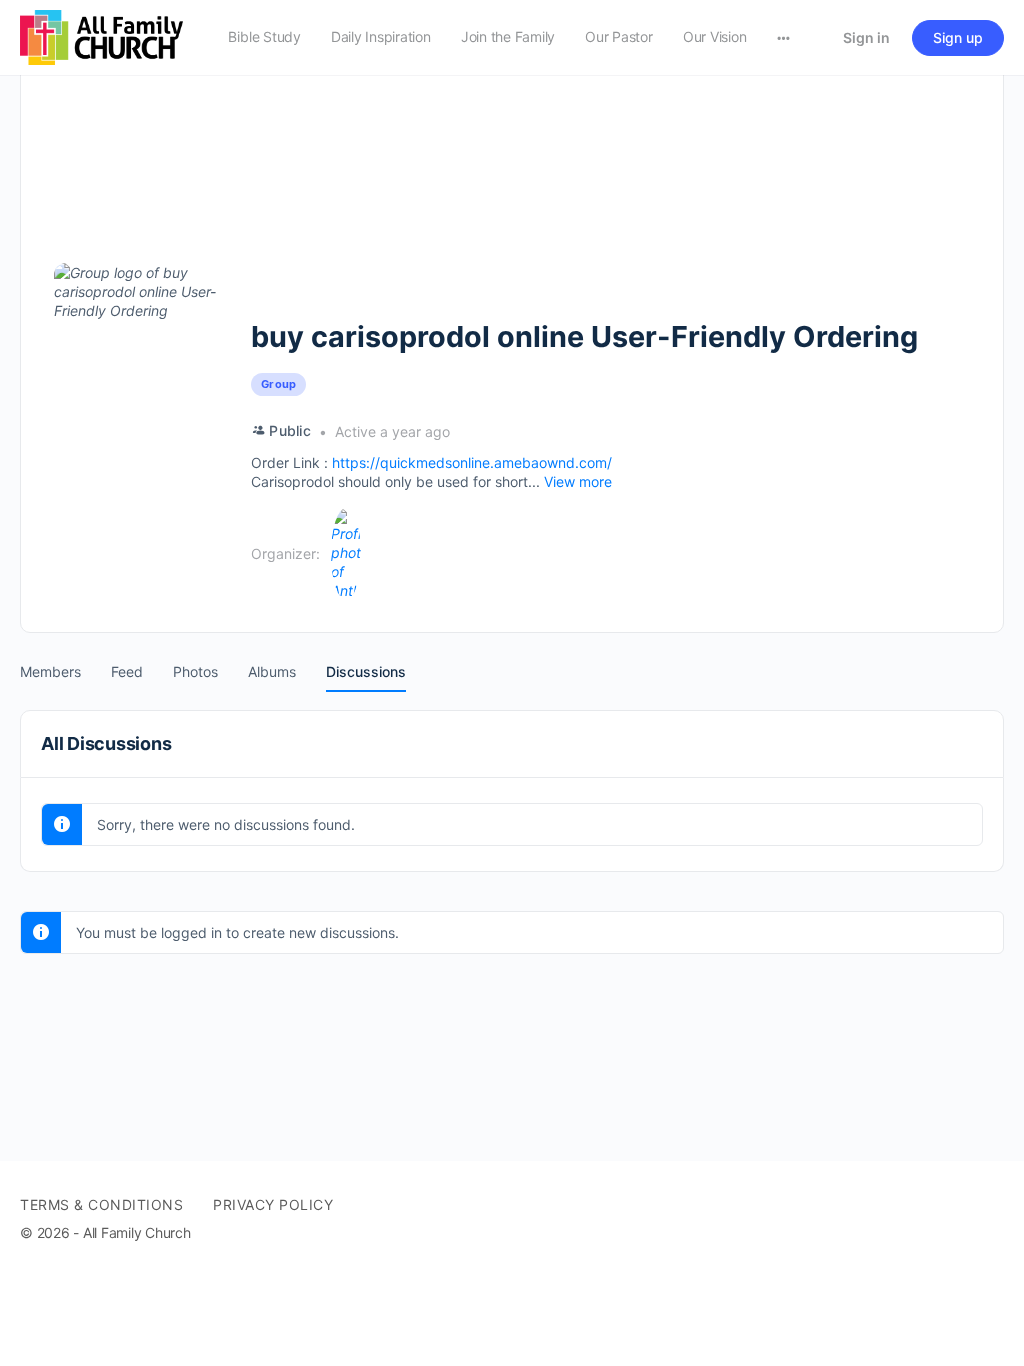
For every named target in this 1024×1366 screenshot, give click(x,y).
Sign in (866, 37)
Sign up (958, 37)
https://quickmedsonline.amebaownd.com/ (472, 462)
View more (578, 481)
